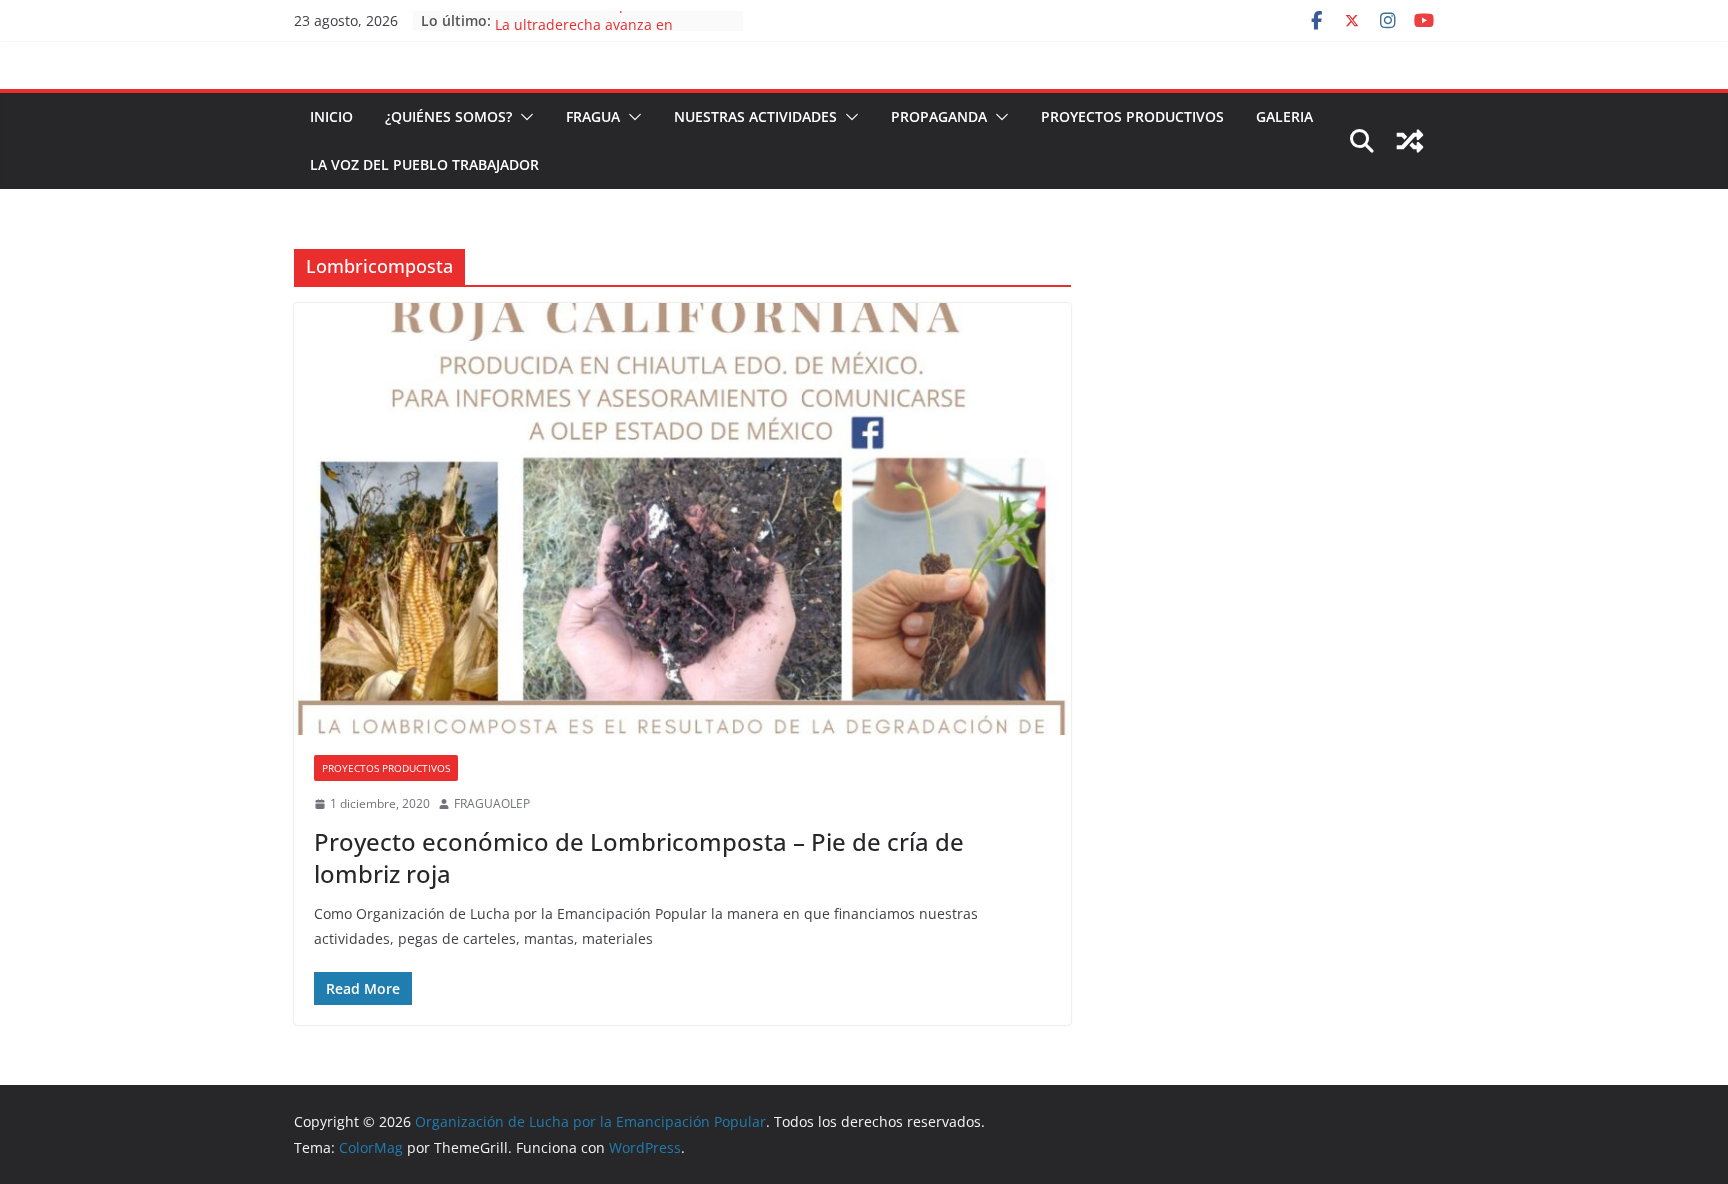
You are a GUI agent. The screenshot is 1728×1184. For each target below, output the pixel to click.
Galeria (1284, 116)
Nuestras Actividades (755, 116)
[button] (523, 117)
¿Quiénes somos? (448, 116)
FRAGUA (593, 116)
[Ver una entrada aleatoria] (1410, 141)
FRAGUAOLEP (492, 803)
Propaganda (939, 116)
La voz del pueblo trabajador (424, 164)
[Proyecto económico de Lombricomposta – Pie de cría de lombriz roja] (682, 519)
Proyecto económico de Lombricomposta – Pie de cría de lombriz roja (639, 857)
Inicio (331, 116)
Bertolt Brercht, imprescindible (599, 17)
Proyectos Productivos (1132, 116)
